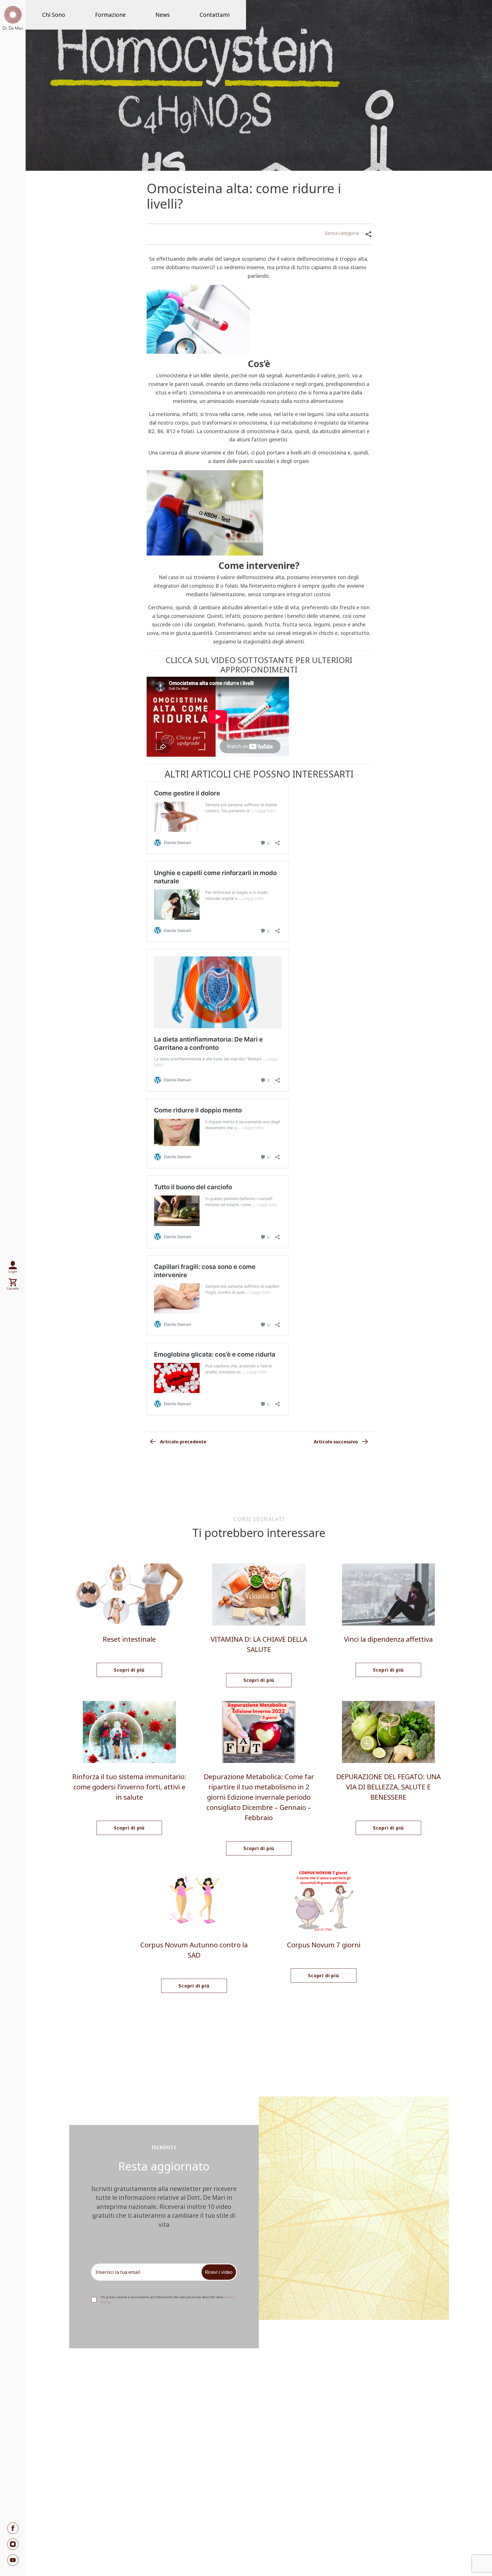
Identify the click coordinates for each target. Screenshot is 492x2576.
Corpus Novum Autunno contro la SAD (194, 1950)
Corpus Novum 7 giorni (324, 1945)
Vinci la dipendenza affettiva (388, 1639)
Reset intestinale (129, 1639)
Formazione (110, 15)
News (163, 15)
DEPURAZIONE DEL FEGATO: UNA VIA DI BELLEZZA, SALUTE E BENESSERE (389, 1787)
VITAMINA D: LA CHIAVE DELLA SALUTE (259, 1644)
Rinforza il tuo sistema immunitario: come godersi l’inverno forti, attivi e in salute (129, 1787)
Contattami (215, 15)
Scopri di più (129, 1670)
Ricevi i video (219, 2272)
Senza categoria (342, 233)
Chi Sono (54, 15)
